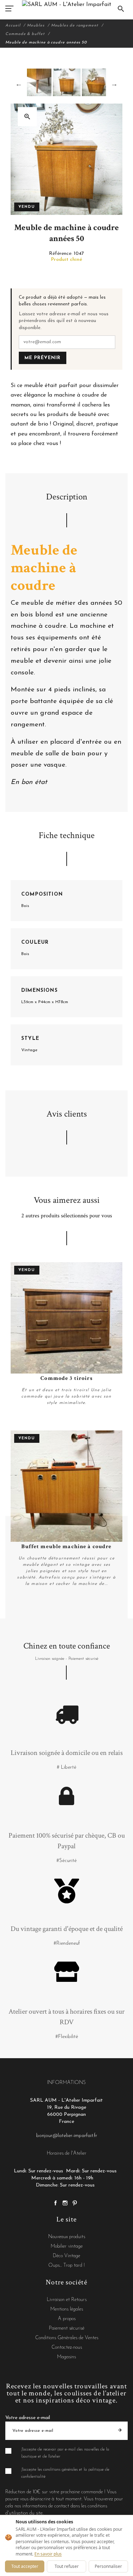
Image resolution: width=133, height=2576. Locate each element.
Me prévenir (43, 358)
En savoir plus (48, 2554)
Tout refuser (67, 2566)
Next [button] (114, 84)
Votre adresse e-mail (28, 2418)
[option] (67, 82)
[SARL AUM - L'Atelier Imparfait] (67, 4)
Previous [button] (19, 84)
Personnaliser (108, 2566)
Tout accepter (25, 2566)
